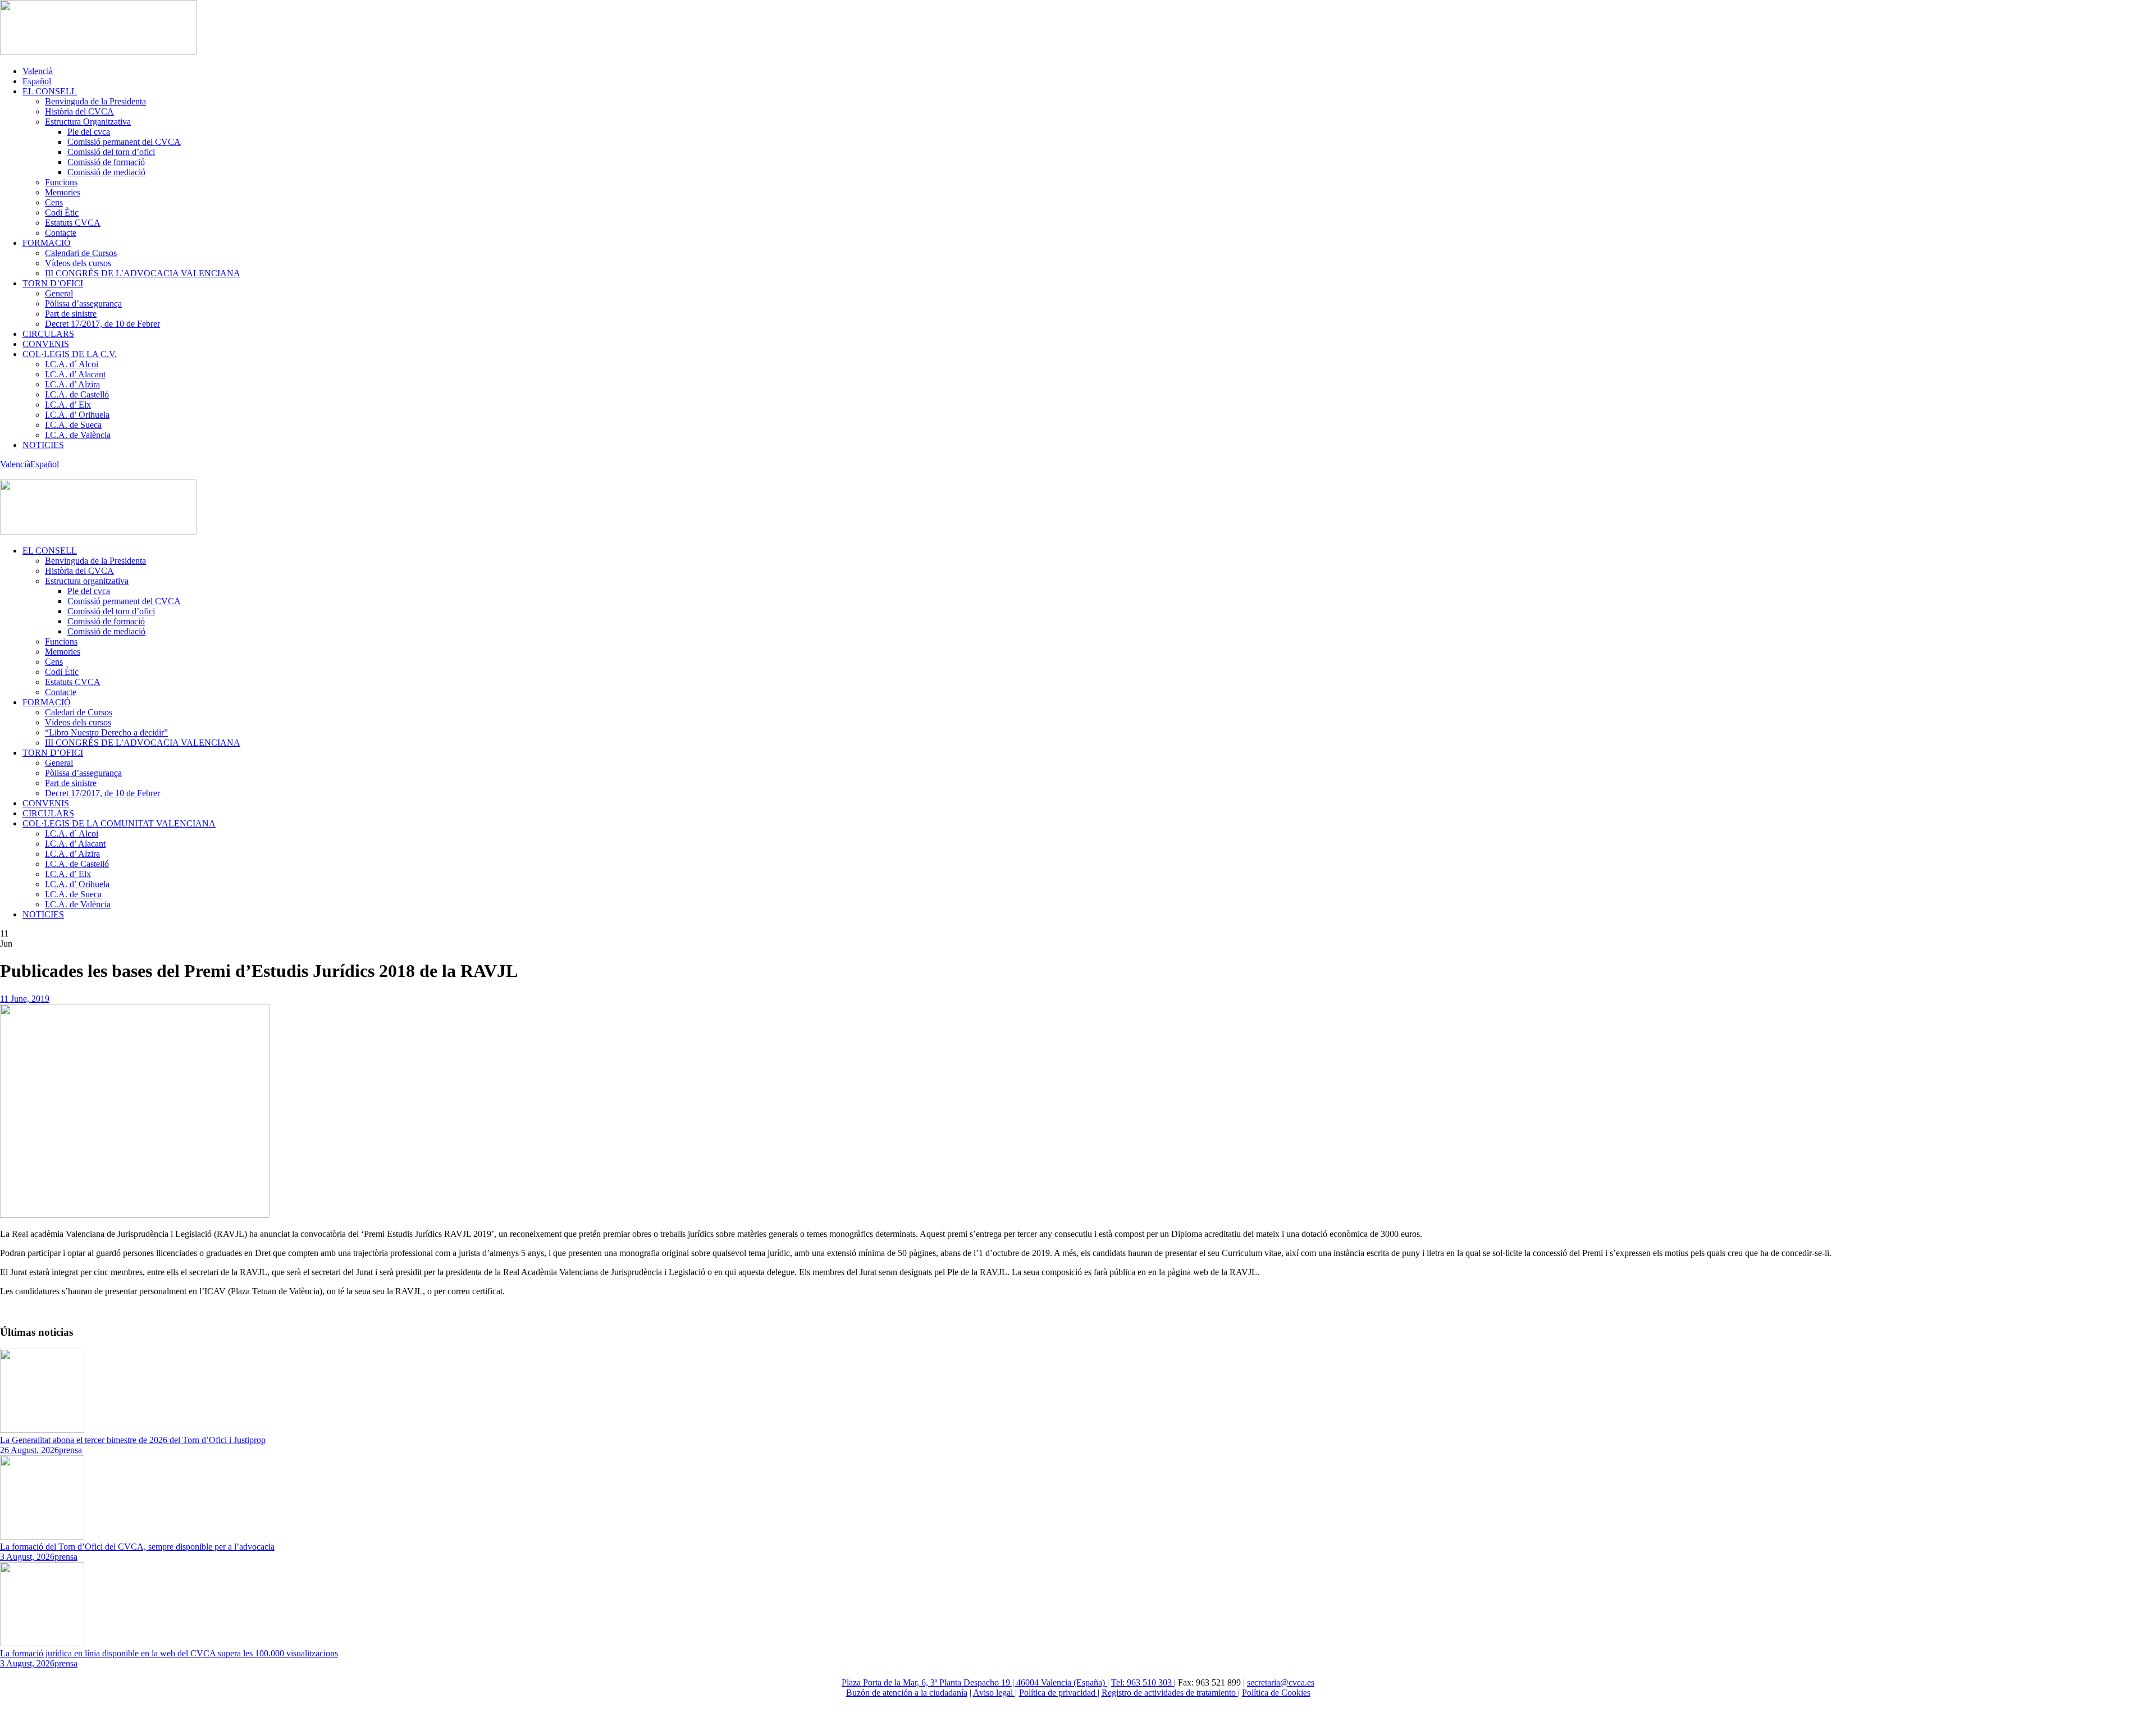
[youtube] (10, 474)
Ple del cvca (89, 132)
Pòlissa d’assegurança (83, 303)
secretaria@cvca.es (1281, 1682)
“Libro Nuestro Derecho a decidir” (106, 732)
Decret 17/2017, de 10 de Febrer (102, 324)
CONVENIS (46, 344)
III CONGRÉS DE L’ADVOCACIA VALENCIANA (143, 273)
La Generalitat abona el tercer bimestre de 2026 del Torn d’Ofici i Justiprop (133, 1440)
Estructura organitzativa (87, 581)
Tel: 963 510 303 (1143, 1682)
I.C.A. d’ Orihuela (77, 415)
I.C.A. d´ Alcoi (72, 364)
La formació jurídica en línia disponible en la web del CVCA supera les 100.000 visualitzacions (169, 1653)
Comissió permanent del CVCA (124, 142)
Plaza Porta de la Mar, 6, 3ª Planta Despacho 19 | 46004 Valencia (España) (974, 1682)
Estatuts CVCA (73, 223)
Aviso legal (994, 1693)
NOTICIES (43, 445)
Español (37, 81)
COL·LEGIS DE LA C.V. (70, 354)
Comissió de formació (106, 162)
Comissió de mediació (106, 172)
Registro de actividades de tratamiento (1170, 1693)
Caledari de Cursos (79, 712)
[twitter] (3, 474)
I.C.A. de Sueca (73, 425)
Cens (54, 202)
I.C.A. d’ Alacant (75, 374)
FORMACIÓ (47, 243)
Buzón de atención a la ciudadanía (907, 1693)
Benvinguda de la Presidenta (95, 101)
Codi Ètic (62, 213)
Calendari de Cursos (81, 253)
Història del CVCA (79, 111)
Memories (63, 192)
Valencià (38, 71)
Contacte (61, 233)
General (59, 293)
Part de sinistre (71, 314)
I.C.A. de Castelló (77, 394)
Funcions (61, 182)
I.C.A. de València (78, 435)
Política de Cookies (1276, 1693)
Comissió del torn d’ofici (111, 152)
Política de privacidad (1058, 1693)
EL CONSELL (50, 91)
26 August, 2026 (29, 1450)
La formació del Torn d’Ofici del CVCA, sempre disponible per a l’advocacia (137, 1547)
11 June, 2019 (25, 999)
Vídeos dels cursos (78, 263)
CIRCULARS (48, 334)
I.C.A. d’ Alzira (72, 384)
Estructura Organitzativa (88, 122)
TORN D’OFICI (53, 283)
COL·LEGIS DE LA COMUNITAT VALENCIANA (119, 823)
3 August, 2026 (27, 1557)
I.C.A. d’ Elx (68, 405)
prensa (70, 1450)
